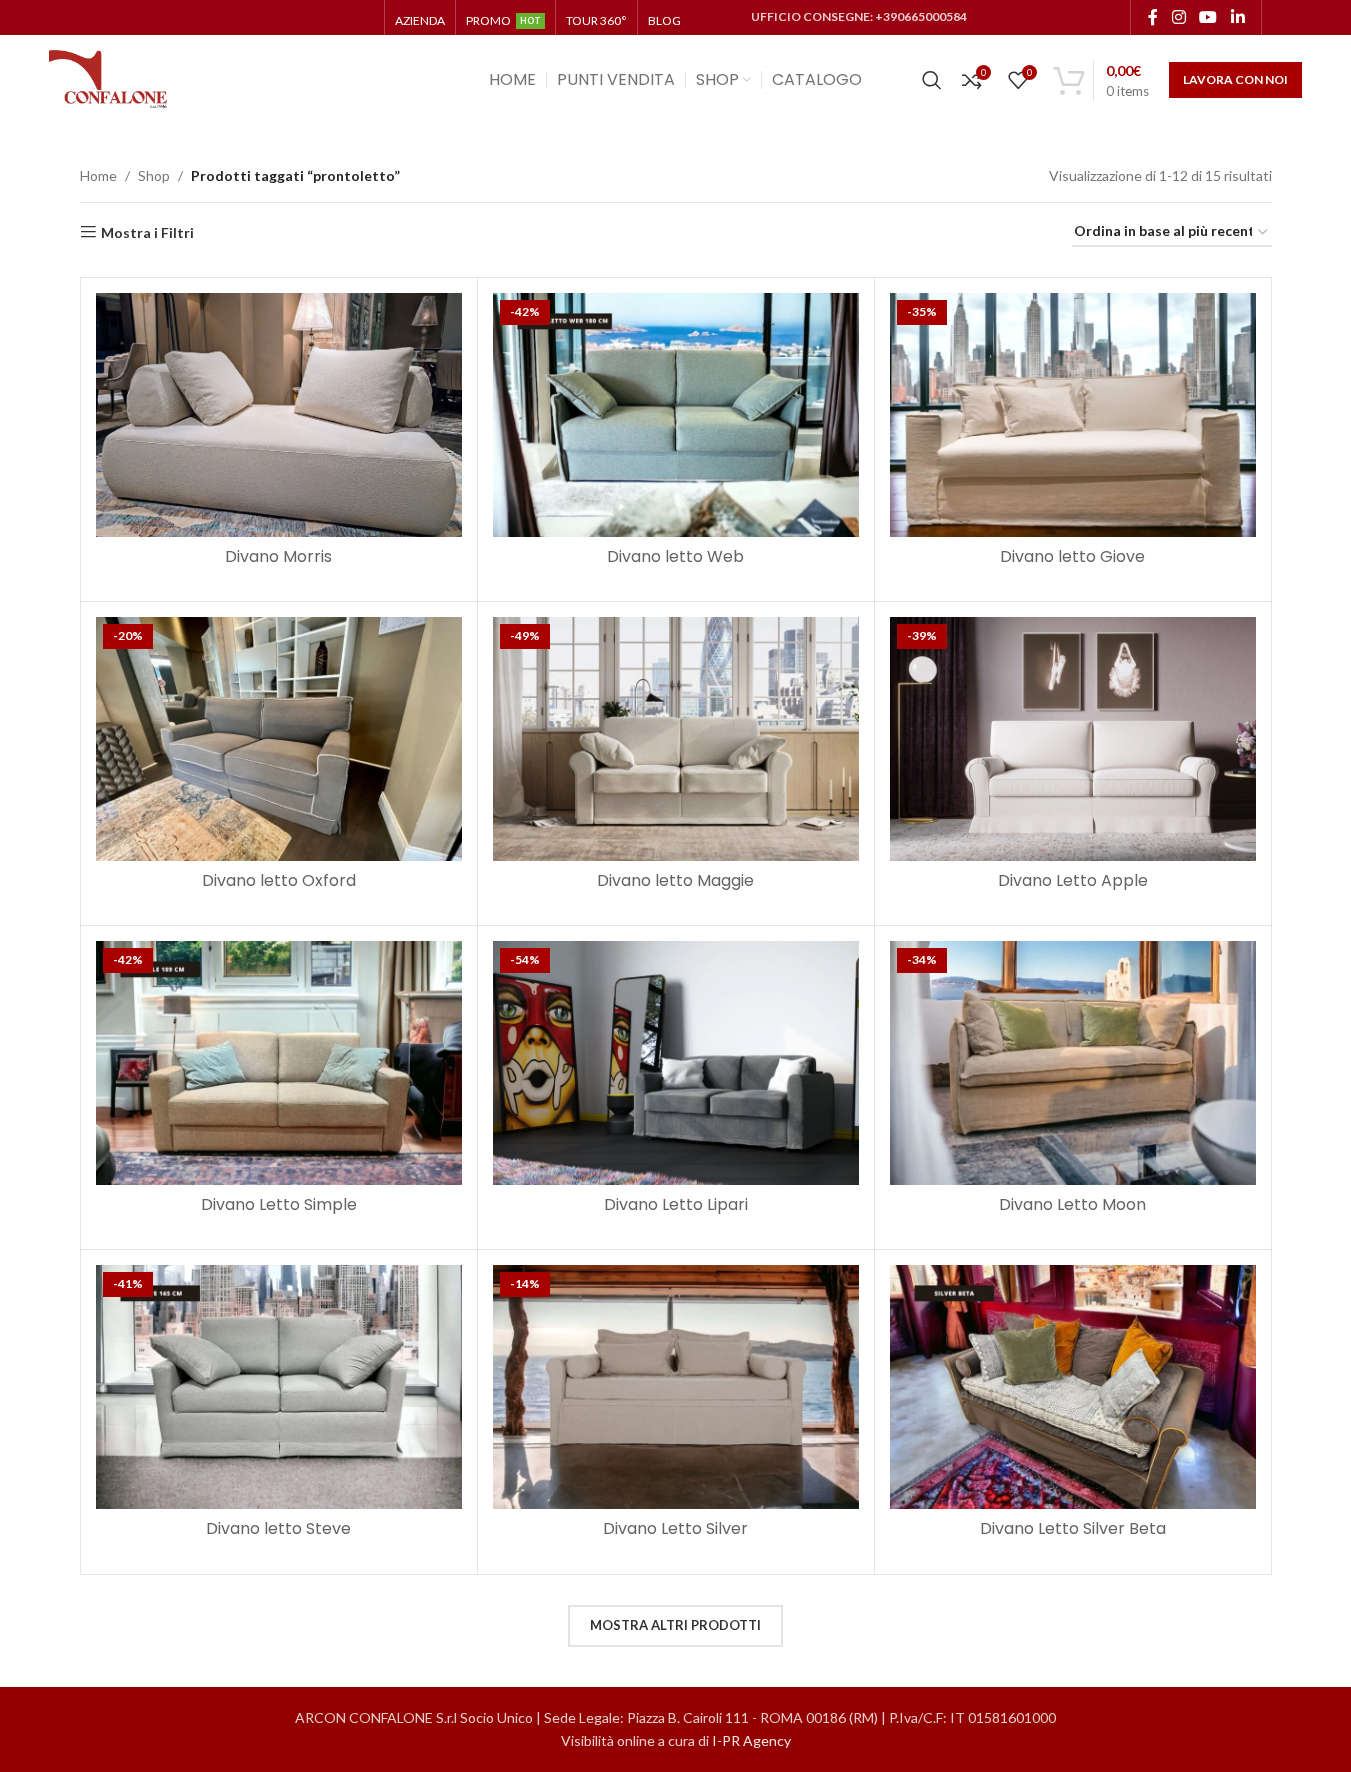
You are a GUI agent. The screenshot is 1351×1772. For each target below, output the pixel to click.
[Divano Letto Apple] (1073, 739)
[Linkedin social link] (1237, 17)
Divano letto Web (675, 556)
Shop (154, 175)
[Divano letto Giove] (1073, 415)
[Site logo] (109, 78)
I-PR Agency (751, 1740)
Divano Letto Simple (279, 1204)
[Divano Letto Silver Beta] (1073, 1387)
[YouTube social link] (1208, 17)
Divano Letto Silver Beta (1073, 1528)
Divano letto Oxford (279, 880)
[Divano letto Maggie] (676, 739)
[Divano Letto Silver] (676, 1387)
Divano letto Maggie (675, 880)
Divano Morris (278, 556)
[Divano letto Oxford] (279, 739)
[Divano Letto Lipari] (676, 1063)
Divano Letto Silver (675, 1528)
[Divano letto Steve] (279, 1387)
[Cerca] (932, 80)
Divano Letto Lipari (676, 1204)
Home (98, 175)
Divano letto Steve (278, 1528)
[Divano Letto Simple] (279, 1063)
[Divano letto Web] (676, 415)
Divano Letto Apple (1073, 880)
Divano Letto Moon (1072, 1204)
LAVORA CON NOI (1235, 79)
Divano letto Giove (1072, 556)
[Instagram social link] (1178, 17)
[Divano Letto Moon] (1073, 1063)
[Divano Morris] (279, 415)
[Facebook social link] (1153, 17)
